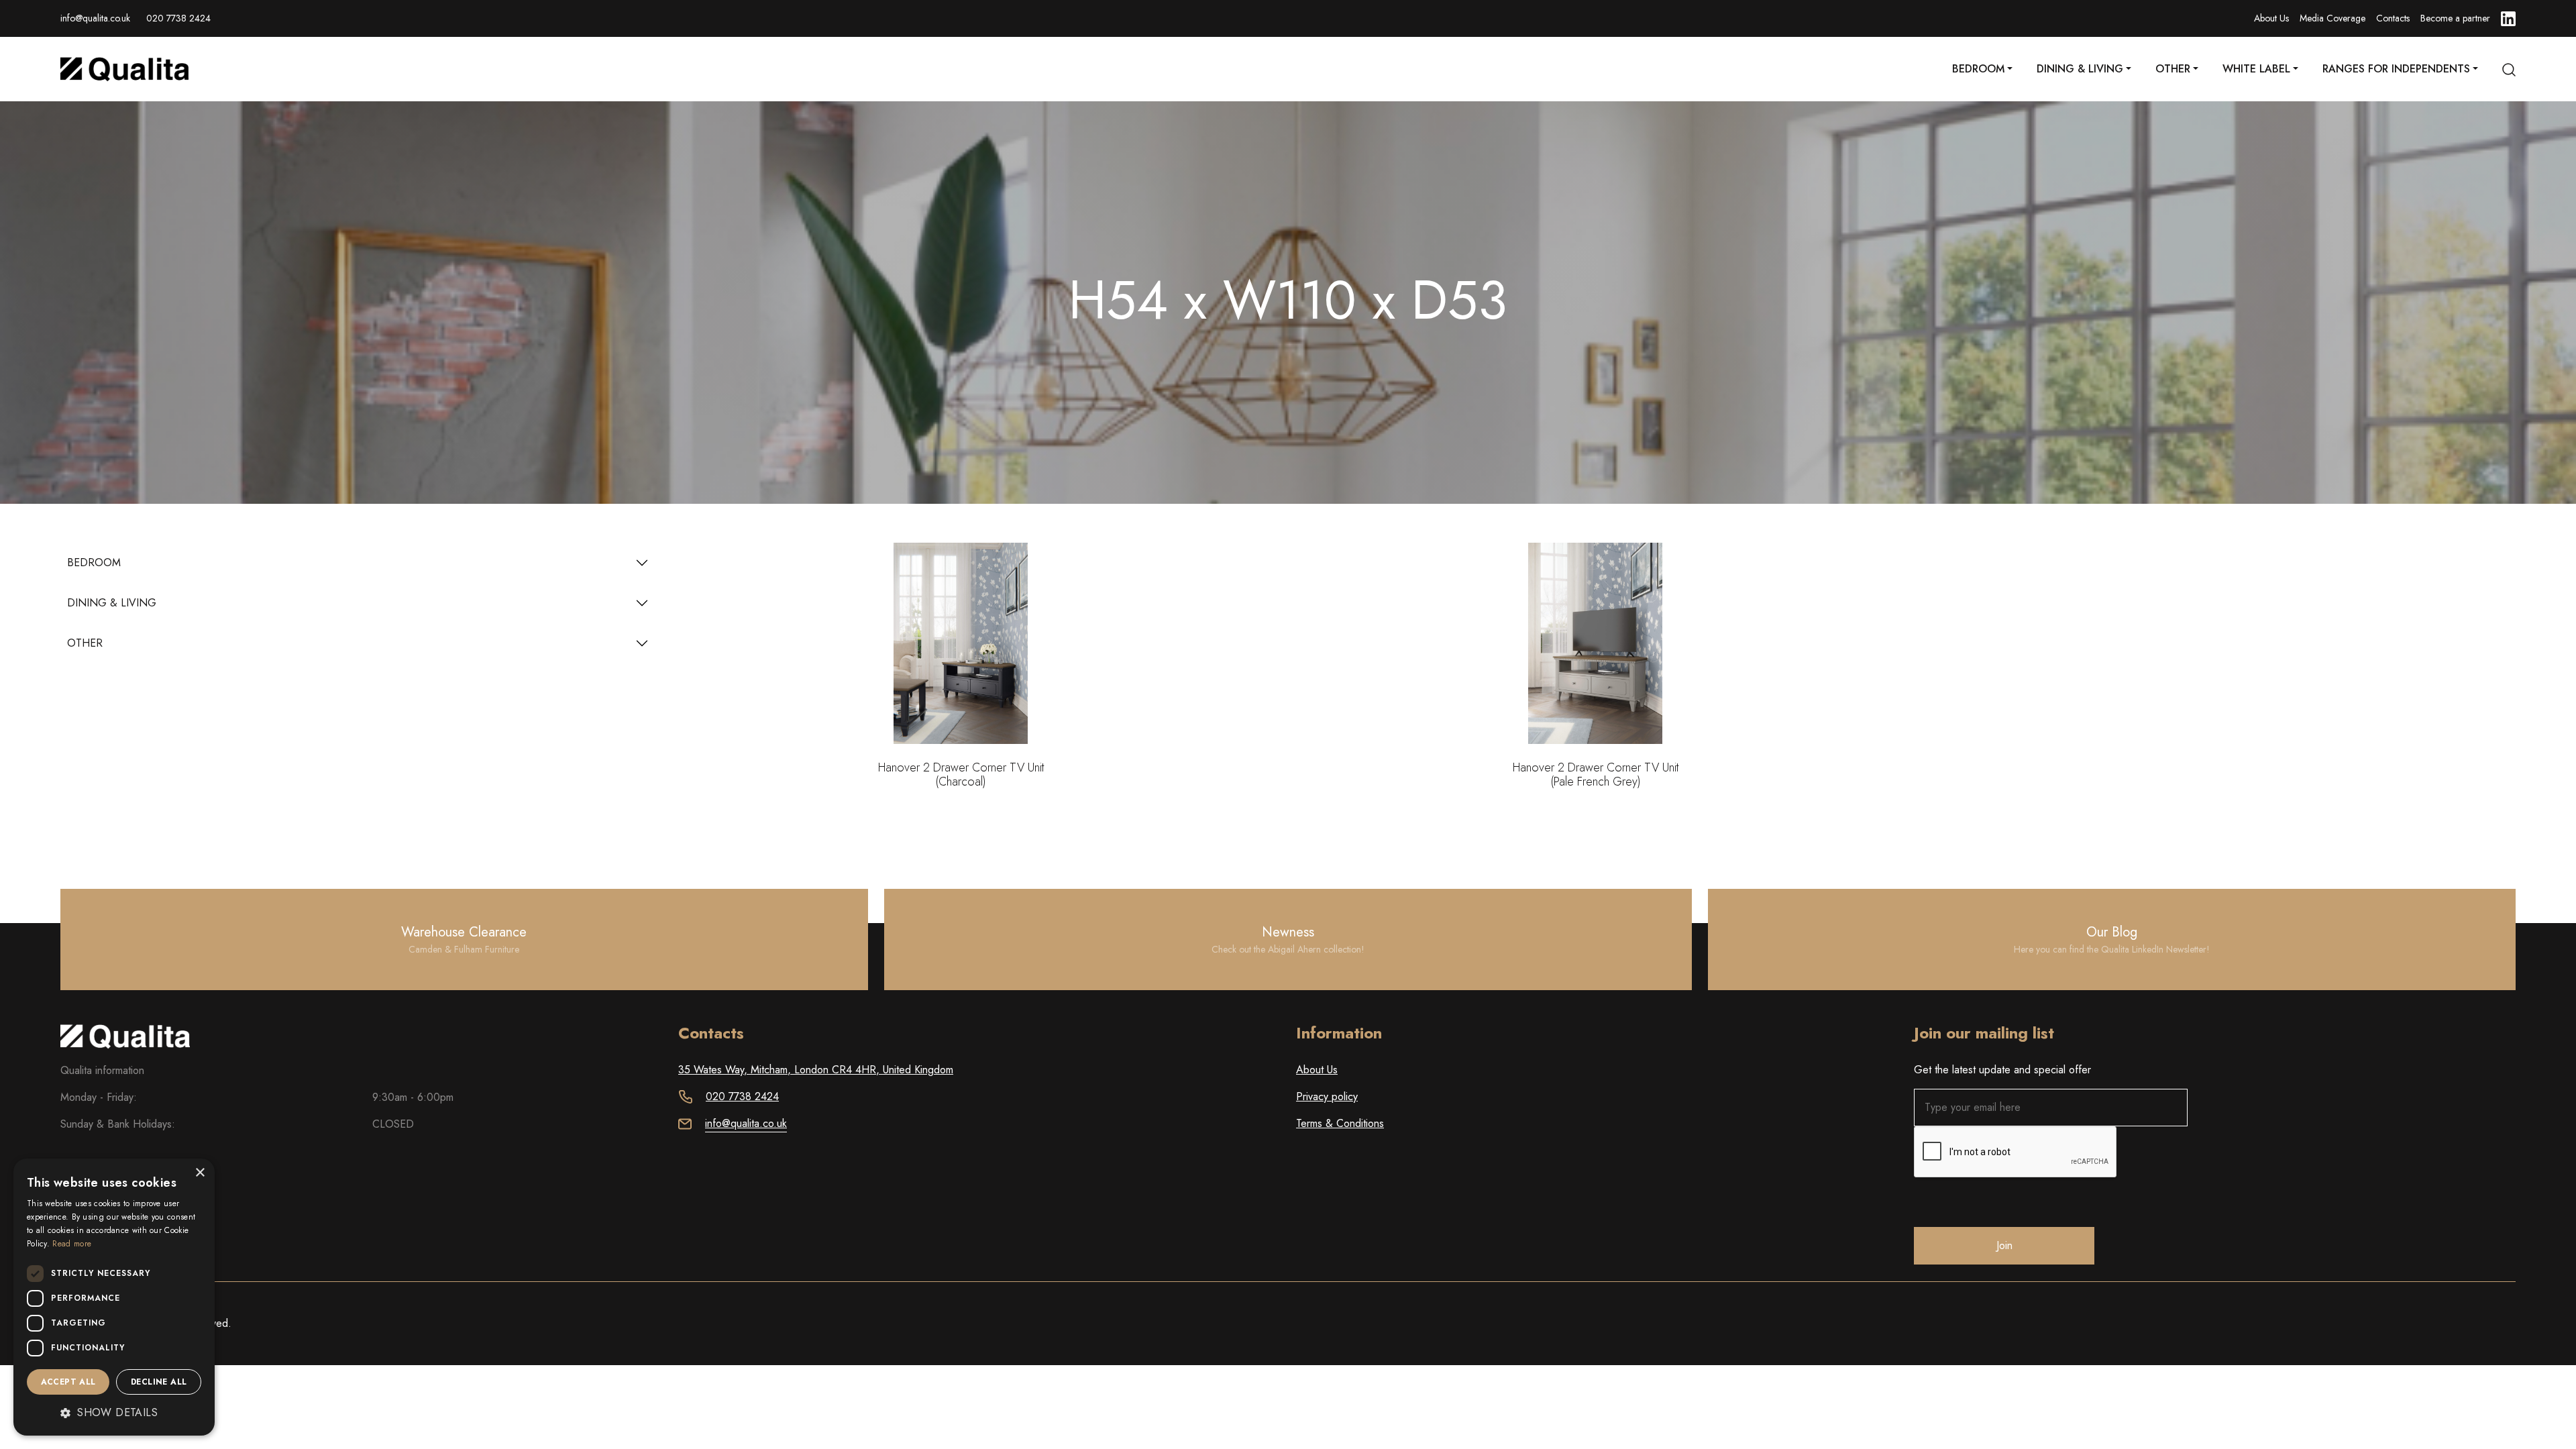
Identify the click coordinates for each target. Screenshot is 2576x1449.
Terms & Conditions (1340, 1123)
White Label (2256, 69)
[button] (114, 1413)
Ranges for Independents (2396, 69)
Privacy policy (1327, 1096)
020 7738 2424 (178, 18)
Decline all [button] (159, 1382)
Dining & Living (2080, 69)
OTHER (85, 643)
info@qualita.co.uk (95, 18)
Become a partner (2455, 18)
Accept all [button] (68, 1382)
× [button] (200, 1173)
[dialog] (114, 1297)
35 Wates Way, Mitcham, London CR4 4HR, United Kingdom (816, 1070)
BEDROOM (94, 562)
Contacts (2393, 18)
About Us (2271, 18)
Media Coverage (2332, 18)
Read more (72, 1244)
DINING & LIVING (112, 603)
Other (2173, 69)
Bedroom (1978, 69)
